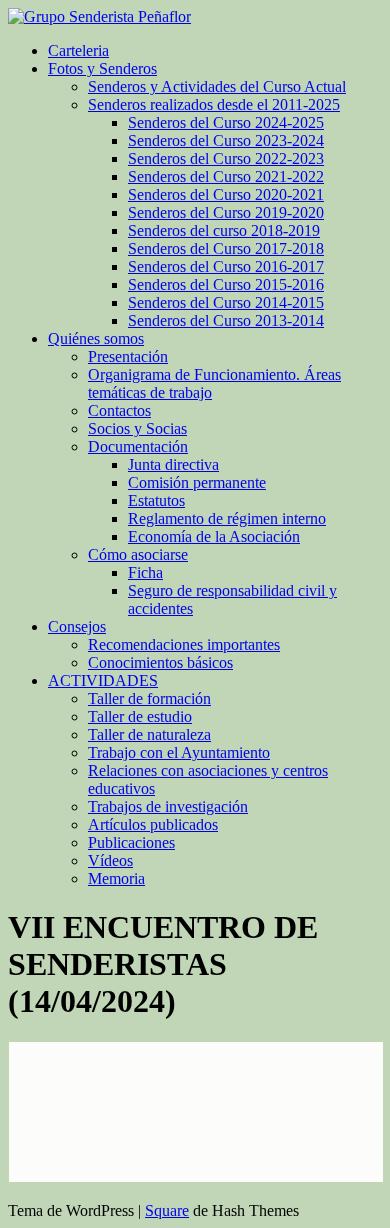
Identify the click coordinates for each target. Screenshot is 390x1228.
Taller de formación (149, 698)
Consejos (77, 626)
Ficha (145, 572)
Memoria (116, 878)
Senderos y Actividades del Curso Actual (217, 86)
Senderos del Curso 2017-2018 (226, 248)
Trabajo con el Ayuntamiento (179, 752)
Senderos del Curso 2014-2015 (226, 302)
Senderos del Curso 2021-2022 (226, 176)
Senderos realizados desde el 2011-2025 (214, 104)
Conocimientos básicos (160, 662)
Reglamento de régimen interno (227, 518)
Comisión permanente (197, 482)
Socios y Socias (137, 428)
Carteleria (78, 50)
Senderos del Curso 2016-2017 (226, 266)
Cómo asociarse (138, 554)
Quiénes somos (96, 338)
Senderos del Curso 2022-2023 (226, 158)
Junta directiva (173, 464)
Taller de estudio (140, 716)
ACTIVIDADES (103, 680)
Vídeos (110, 860)
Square (167, 1210)
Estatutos (156, 500)
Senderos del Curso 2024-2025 (226, 122)
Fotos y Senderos (102, 68)
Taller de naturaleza (149, 734)
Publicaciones (131, 842)
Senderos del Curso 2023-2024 (226, 140)
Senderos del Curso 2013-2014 (226, 320)
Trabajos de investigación (168, 806)
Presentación (128, 356)
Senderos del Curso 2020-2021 (226, 194)
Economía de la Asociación (214, 536)
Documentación (138, 446)
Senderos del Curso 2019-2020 (226, 212)
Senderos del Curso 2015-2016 (226, 284)
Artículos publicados (153, 824)
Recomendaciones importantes (184, 644)
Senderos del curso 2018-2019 (224, 230)
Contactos (119, 410)
